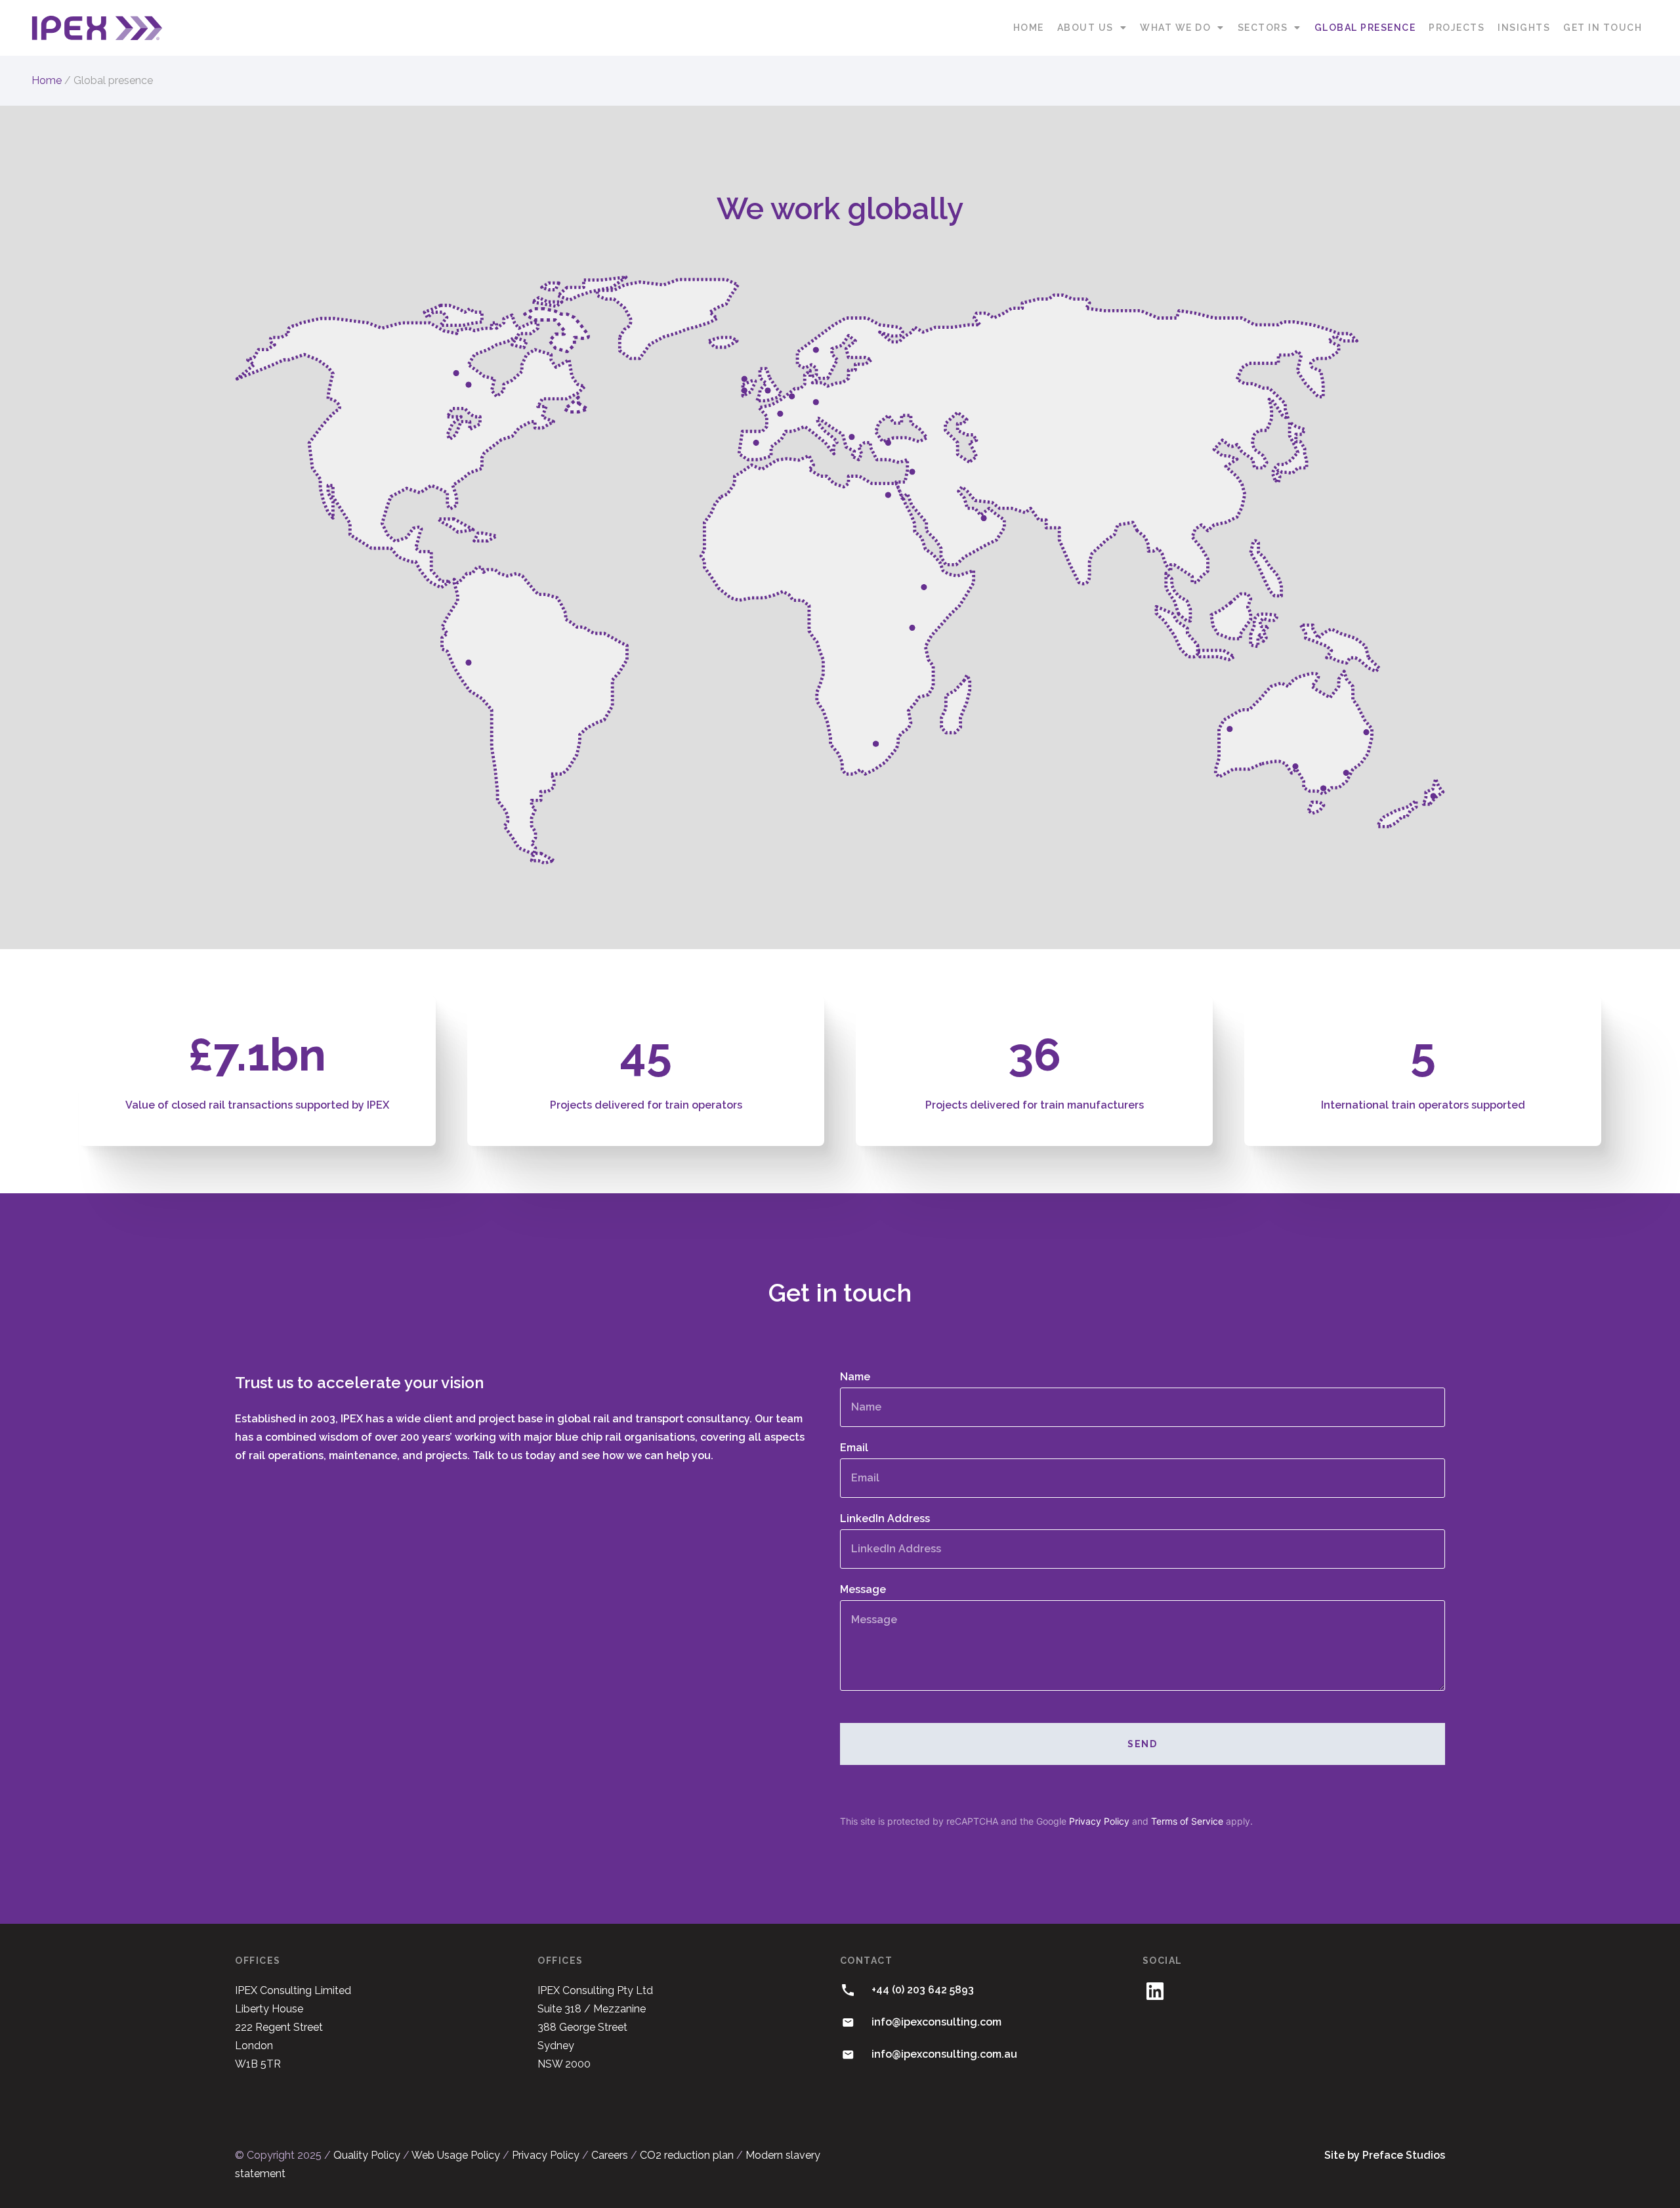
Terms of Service (1187, 1821)
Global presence (1365, 28)
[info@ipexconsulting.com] (848, 2022)
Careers (610, 2155)
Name (855, 1377)
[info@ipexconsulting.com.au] (848, 2054)
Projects (1457, 28)
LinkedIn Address (885, 1519)
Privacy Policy (1099, 1821)
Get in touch (1603, 28)
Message (863, 1590)
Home (1029, 28)
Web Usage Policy (456, 2155)
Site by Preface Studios (1385, 2155)
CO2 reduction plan (687, 2155)
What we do (1175, 28)
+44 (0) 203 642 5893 (923, 1990)
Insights (1524, 28)
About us (1085, 28)
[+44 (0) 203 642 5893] (848, 1990)
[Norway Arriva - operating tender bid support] (816, 350)
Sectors (1263, 28)
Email (854, 1448)
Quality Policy (367, 2155)
